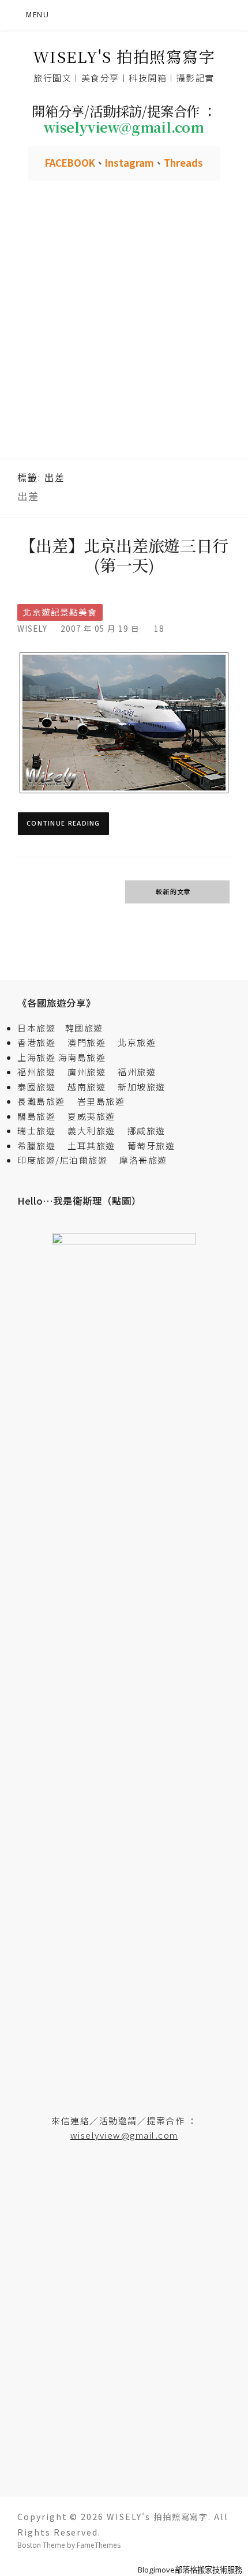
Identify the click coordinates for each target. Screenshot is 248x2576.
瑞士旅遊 (41, 1130)
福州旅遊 (41, 1072)
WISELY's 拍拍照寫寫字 (124, 56)
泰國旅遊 (41, 1087)
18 (159, 628)
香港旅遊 (36, 1042)
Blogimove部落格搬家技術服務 (190, 2570)
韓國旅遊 (84, 1028)
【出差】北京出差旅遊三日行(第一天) (124, 555)
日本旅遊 (36, 1028)
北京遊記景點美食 (60, 612)
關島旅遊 (41, 1116)
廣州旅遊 (87, 1072)
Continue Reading (63, 823)
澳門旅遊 (87, 1042)
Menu (37, 15)
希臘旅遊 (41, 1145)
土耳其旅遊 (96, 1145)
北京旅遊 (137, 1042)
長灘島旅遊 (41, 1101)
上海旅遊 (36, 1057)
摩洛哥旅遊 (143, 1160)
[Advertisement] (124, 329)
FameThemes (99, 2545)
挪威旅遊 (146, 1130)
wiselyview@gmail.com (124, 2135)
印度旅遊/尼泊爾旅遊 (67, 1160)
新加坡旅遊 (142, 1087)
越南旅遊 (91, 1087)
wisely (32, 628)
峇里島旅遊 (101, 1101)
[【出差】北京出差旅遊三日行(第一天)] (124, 722)
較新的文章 (174, 891)
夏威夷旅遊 (91, 1116)
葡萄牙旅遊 (151, 1145)
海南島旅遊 (82, 1057)
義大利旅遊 (91, 1130)
